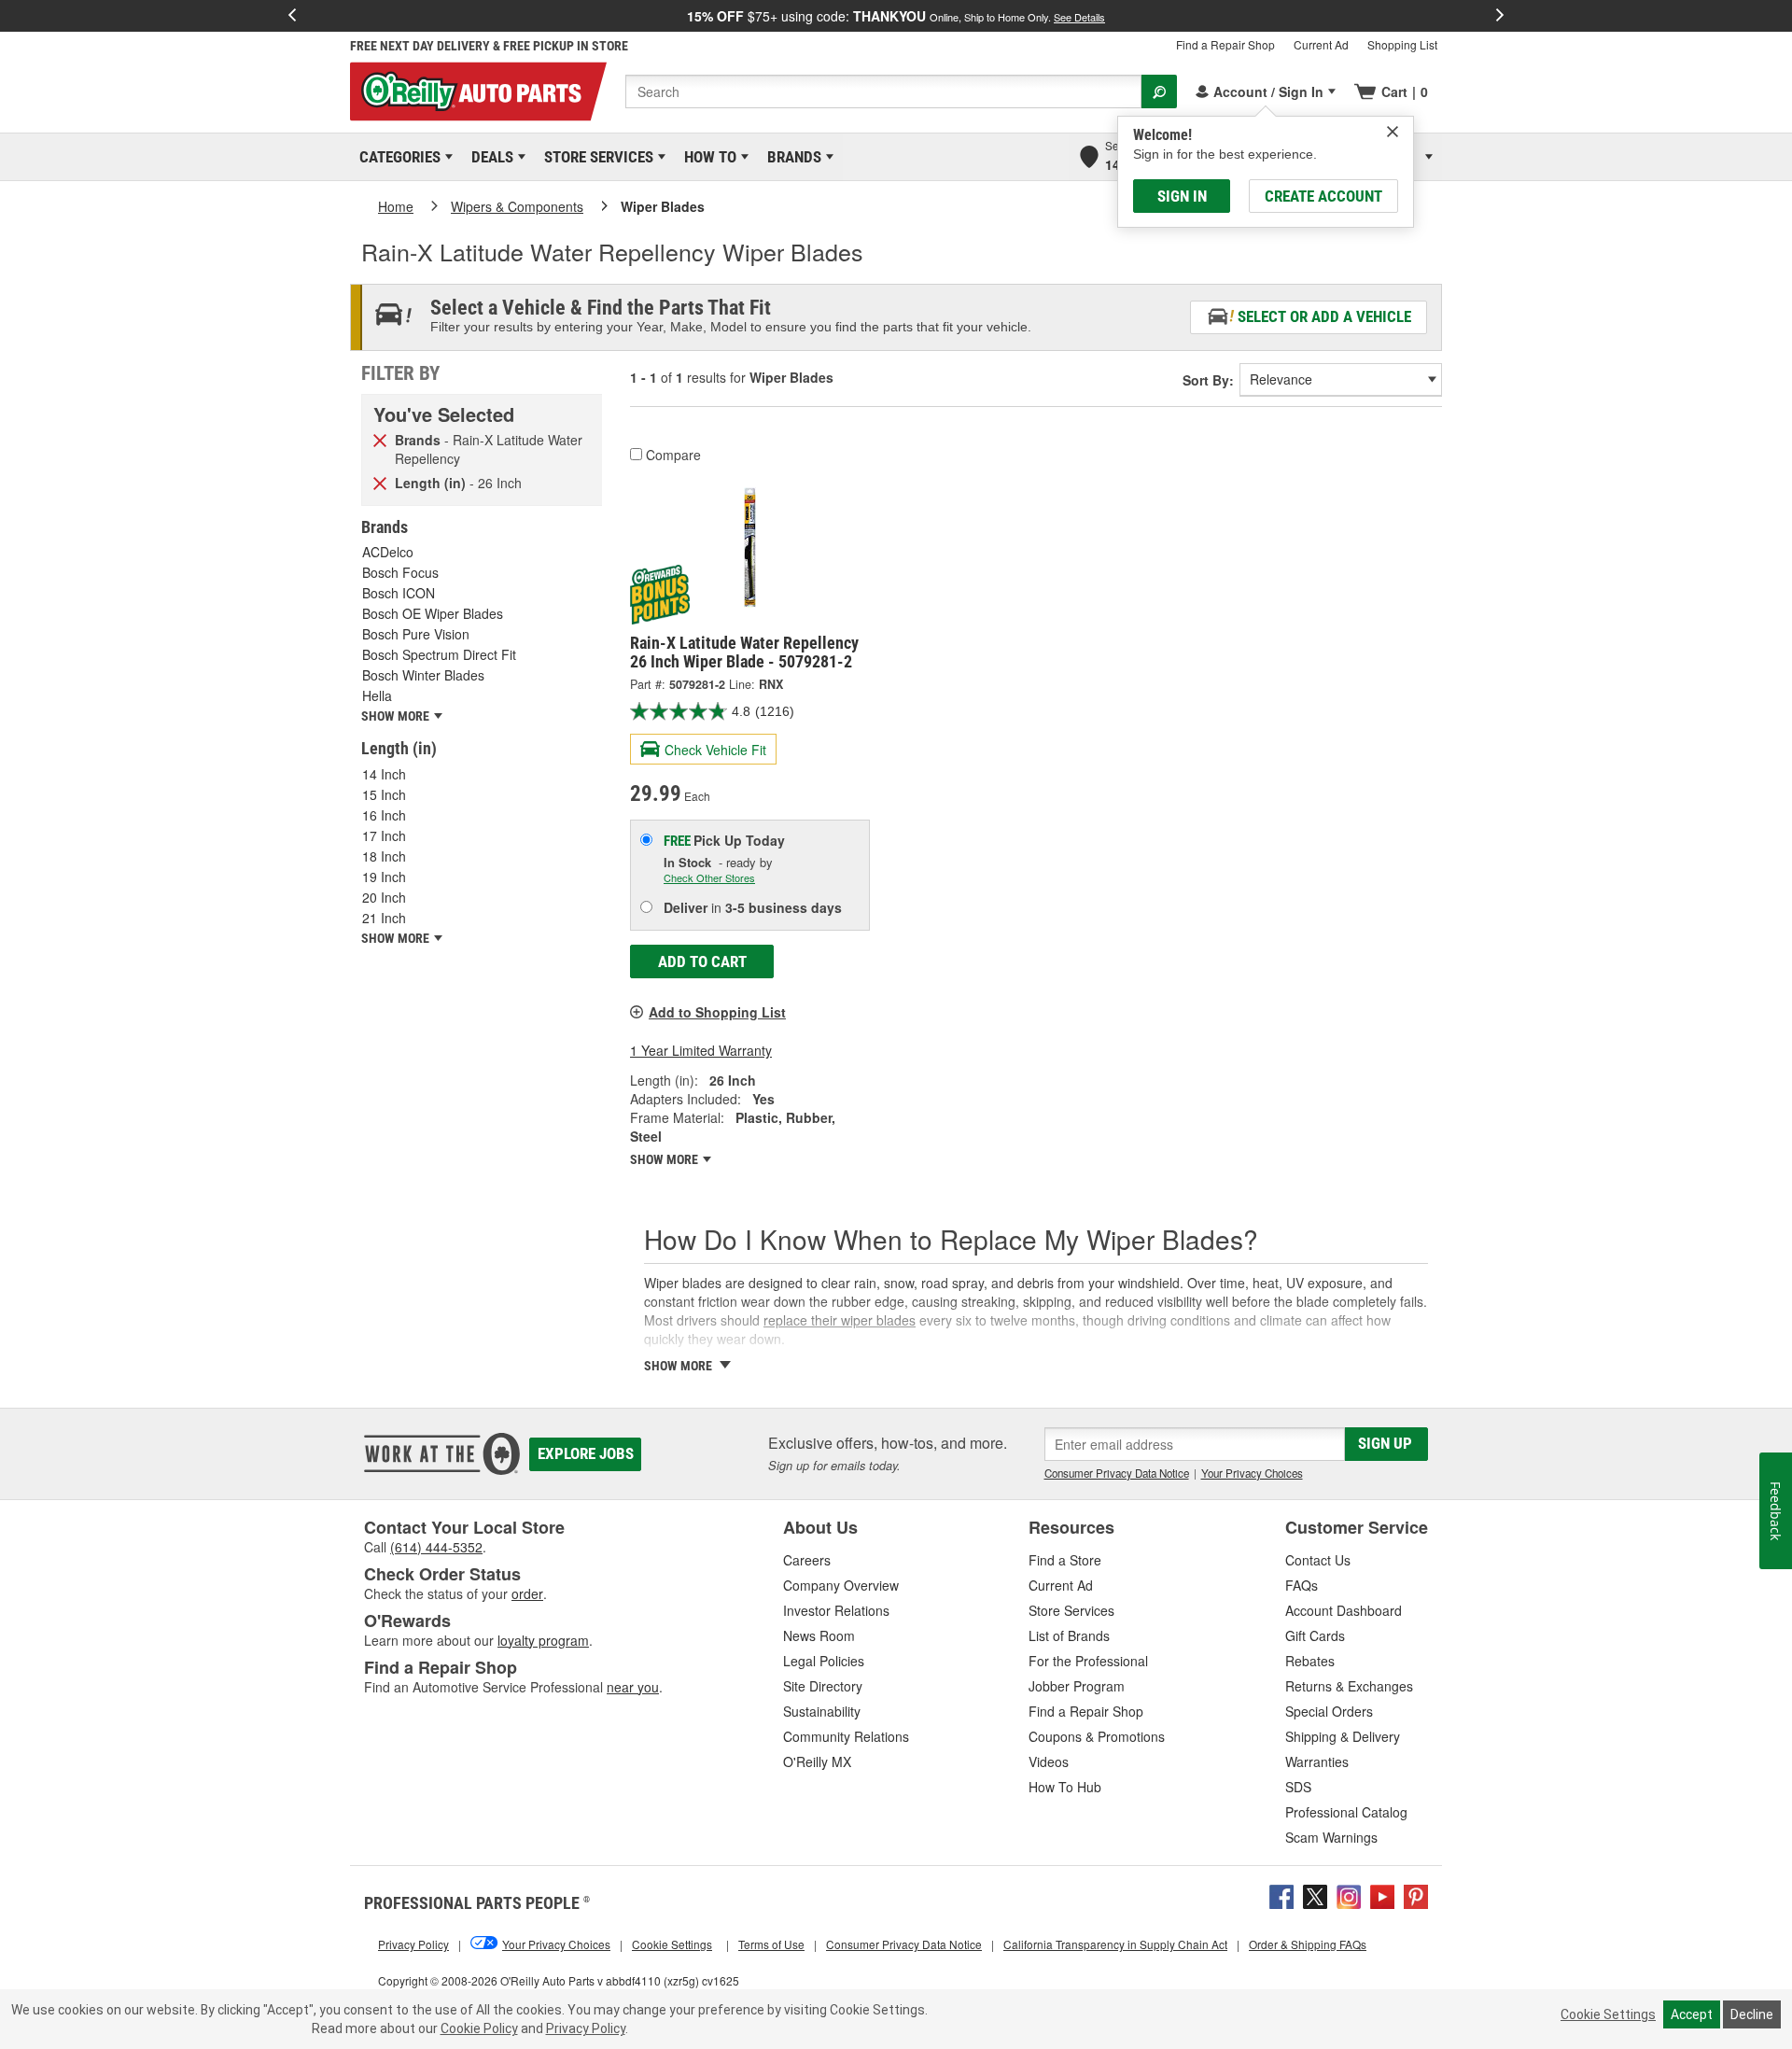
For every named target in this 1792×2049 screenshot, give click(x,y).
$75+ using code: (896, 16)
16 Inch (384, 815)
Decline (1752, 2014)
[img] (1393, 132)
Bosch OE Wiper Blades (433, 613)
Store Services (595, 157)
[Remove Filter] (380, 439)
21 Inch (384, 918)
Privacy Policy (586, 2028)
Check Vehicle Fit (715, 750)
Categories (397, 157)
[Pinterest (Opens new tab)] (1416, 1895)
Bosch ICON (399, 593)
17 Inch (384, 835)
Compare (673, 455)
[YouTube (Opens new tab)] (1382, 1895)
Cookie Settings (1608, 2014)
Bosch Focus (400, 572)
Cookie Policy (479, 2028)
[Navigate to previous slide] (292, 16)
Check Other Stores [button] (709, 877)
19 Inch (384, 877)
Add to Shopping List (717, 1012)
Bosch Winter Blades (423, 675)
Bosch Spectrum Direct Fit (439, 654)
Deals (489, 157)
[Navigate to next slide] (1500, 16)
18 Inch (384, 856)
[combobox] (883, 91)
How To (707, 157)
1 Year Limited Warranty (701, 1050)
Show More (665, 1159)
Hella (377, 695)
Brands (791, 157)
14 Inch (384, 774)
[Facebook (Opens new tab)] (1281, 1895)
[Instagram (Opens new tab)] (1349, 1895)
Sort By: (1208, 380)
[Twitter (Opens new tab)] (1315, 1895)
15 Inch (384, 794)
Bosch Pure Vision (416, 634)
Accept (1692, 2014)
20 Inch (384, 897)
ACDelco (388, 552)
